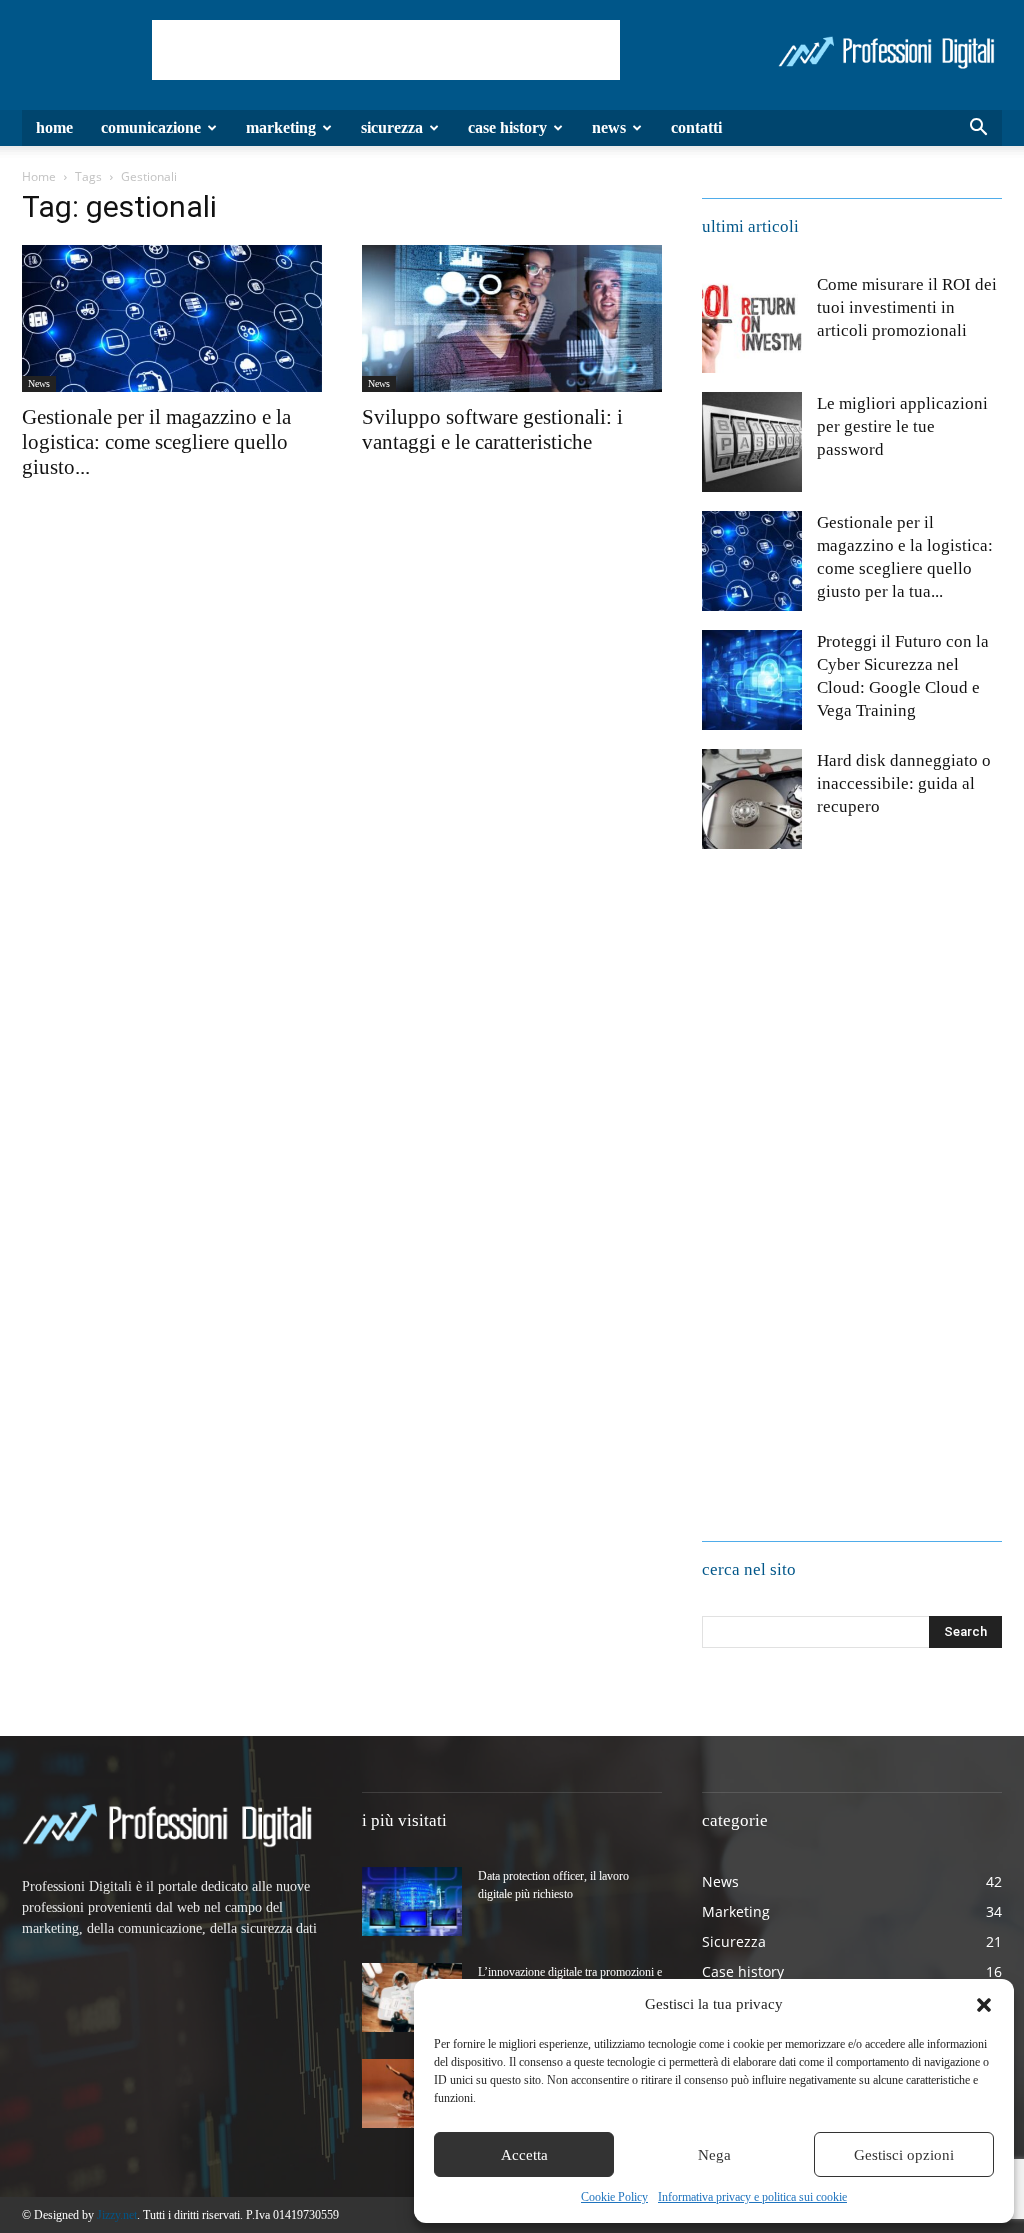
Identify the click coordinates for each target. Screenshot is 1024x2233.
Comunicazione (151, 127)
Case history (507, 127)
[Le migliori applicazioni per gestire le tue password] (752, 442)
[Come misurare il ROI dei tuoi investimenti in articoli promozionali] (752, 323)
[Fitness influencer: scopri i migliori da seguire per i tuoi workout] (412, 2093)
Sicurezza (392, 127)
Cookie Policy (614, 2197)
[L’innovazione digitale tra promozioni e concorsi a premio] (412, 1997)
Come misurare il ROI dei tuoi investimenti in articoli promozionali (907, 307)
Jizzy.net (117, 2215)
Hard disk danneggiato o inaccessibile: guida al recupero (904, 783)
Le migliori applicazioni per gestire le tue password (902, 426)
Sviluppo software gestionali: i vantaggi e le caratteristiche (492, 429)
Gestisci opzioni (904, 2155)
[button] (984, 2005)
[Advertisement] (386, 50)
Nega (714, 2155)
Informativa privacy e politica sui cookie (752, 2197)
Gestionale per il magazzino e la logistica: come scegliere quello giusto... (156, 442)
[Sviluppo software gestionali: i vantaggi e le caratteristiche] (512, 318)
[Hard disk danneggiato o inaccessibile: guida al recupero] (752, 799)
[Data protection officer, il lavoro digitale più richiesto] (412, 1901)
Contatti (696, 127)
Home (54, 127)
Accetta (524, 2155)
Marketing (281, 127)
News (609, 127)
